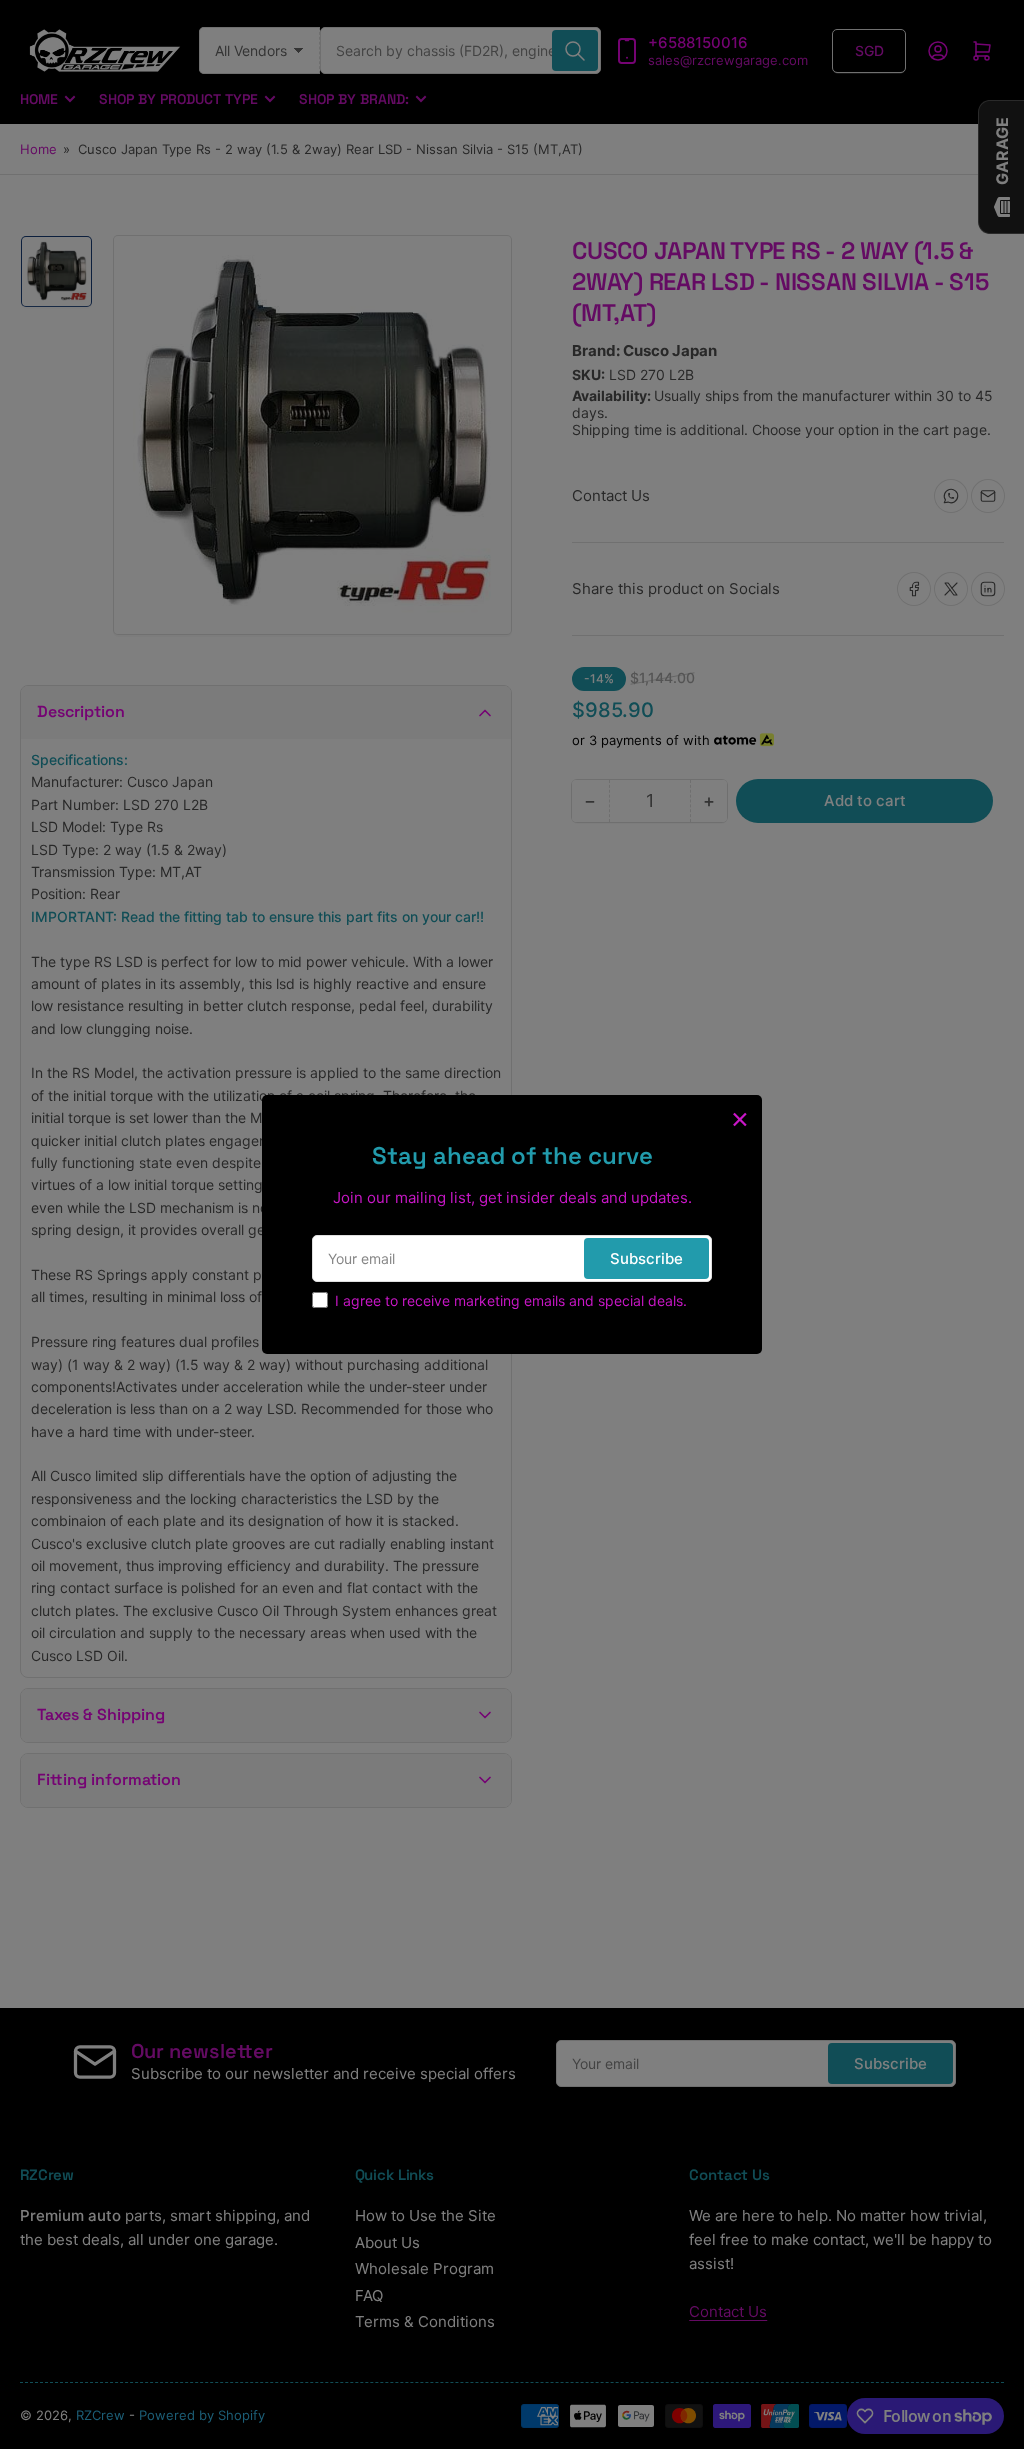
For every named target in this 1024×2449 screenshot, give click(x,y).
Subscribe (646, 1258)
